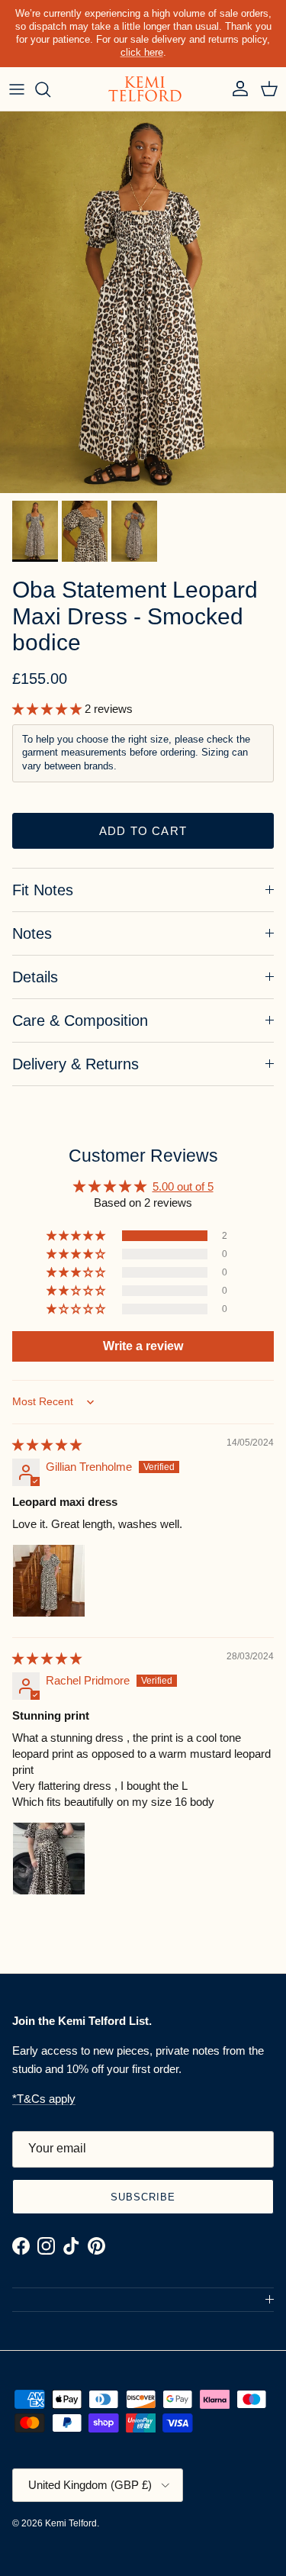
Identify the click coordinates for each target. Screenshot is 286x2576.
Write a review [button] (143, 1346)
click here (142, 52)
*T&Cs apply (44, 2099)
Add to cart (143, 831)
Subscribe (143, 2197)
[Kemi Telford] (143, 89)
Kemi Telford (71, 2523)
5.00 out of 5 (183, 1186)
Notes (32, 933)
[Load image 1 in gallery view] (143, 302)
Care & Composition (80, 1020)
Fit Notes (43, 890)
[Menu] (17, 89)
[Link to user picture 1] (49, 1581)
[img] (47, 1444)
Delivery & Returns (76, 1064)
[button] (48, 709)
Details (35, 977)
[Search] (50, 89)
